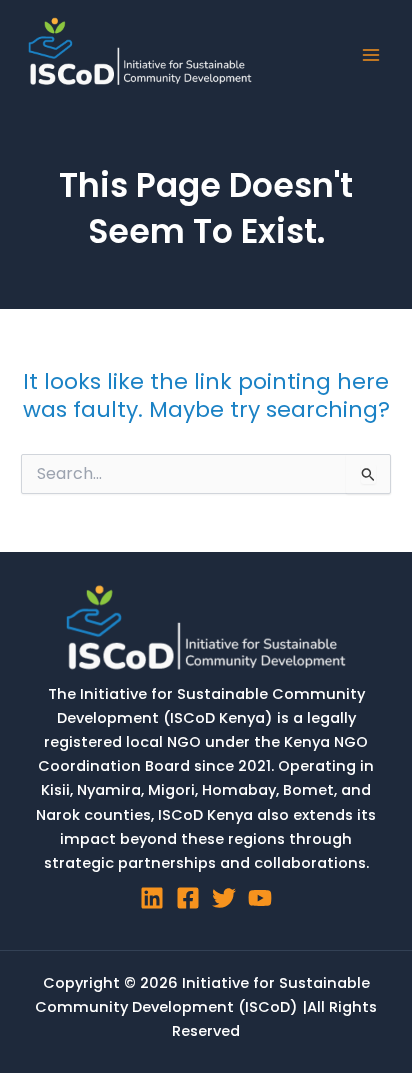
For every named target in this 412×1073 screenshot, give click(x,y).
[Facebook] (188, 898)
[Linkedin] (152, 898)
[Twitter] (224, 898)
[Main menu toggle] (371, 55)
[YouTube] (260, 898)
